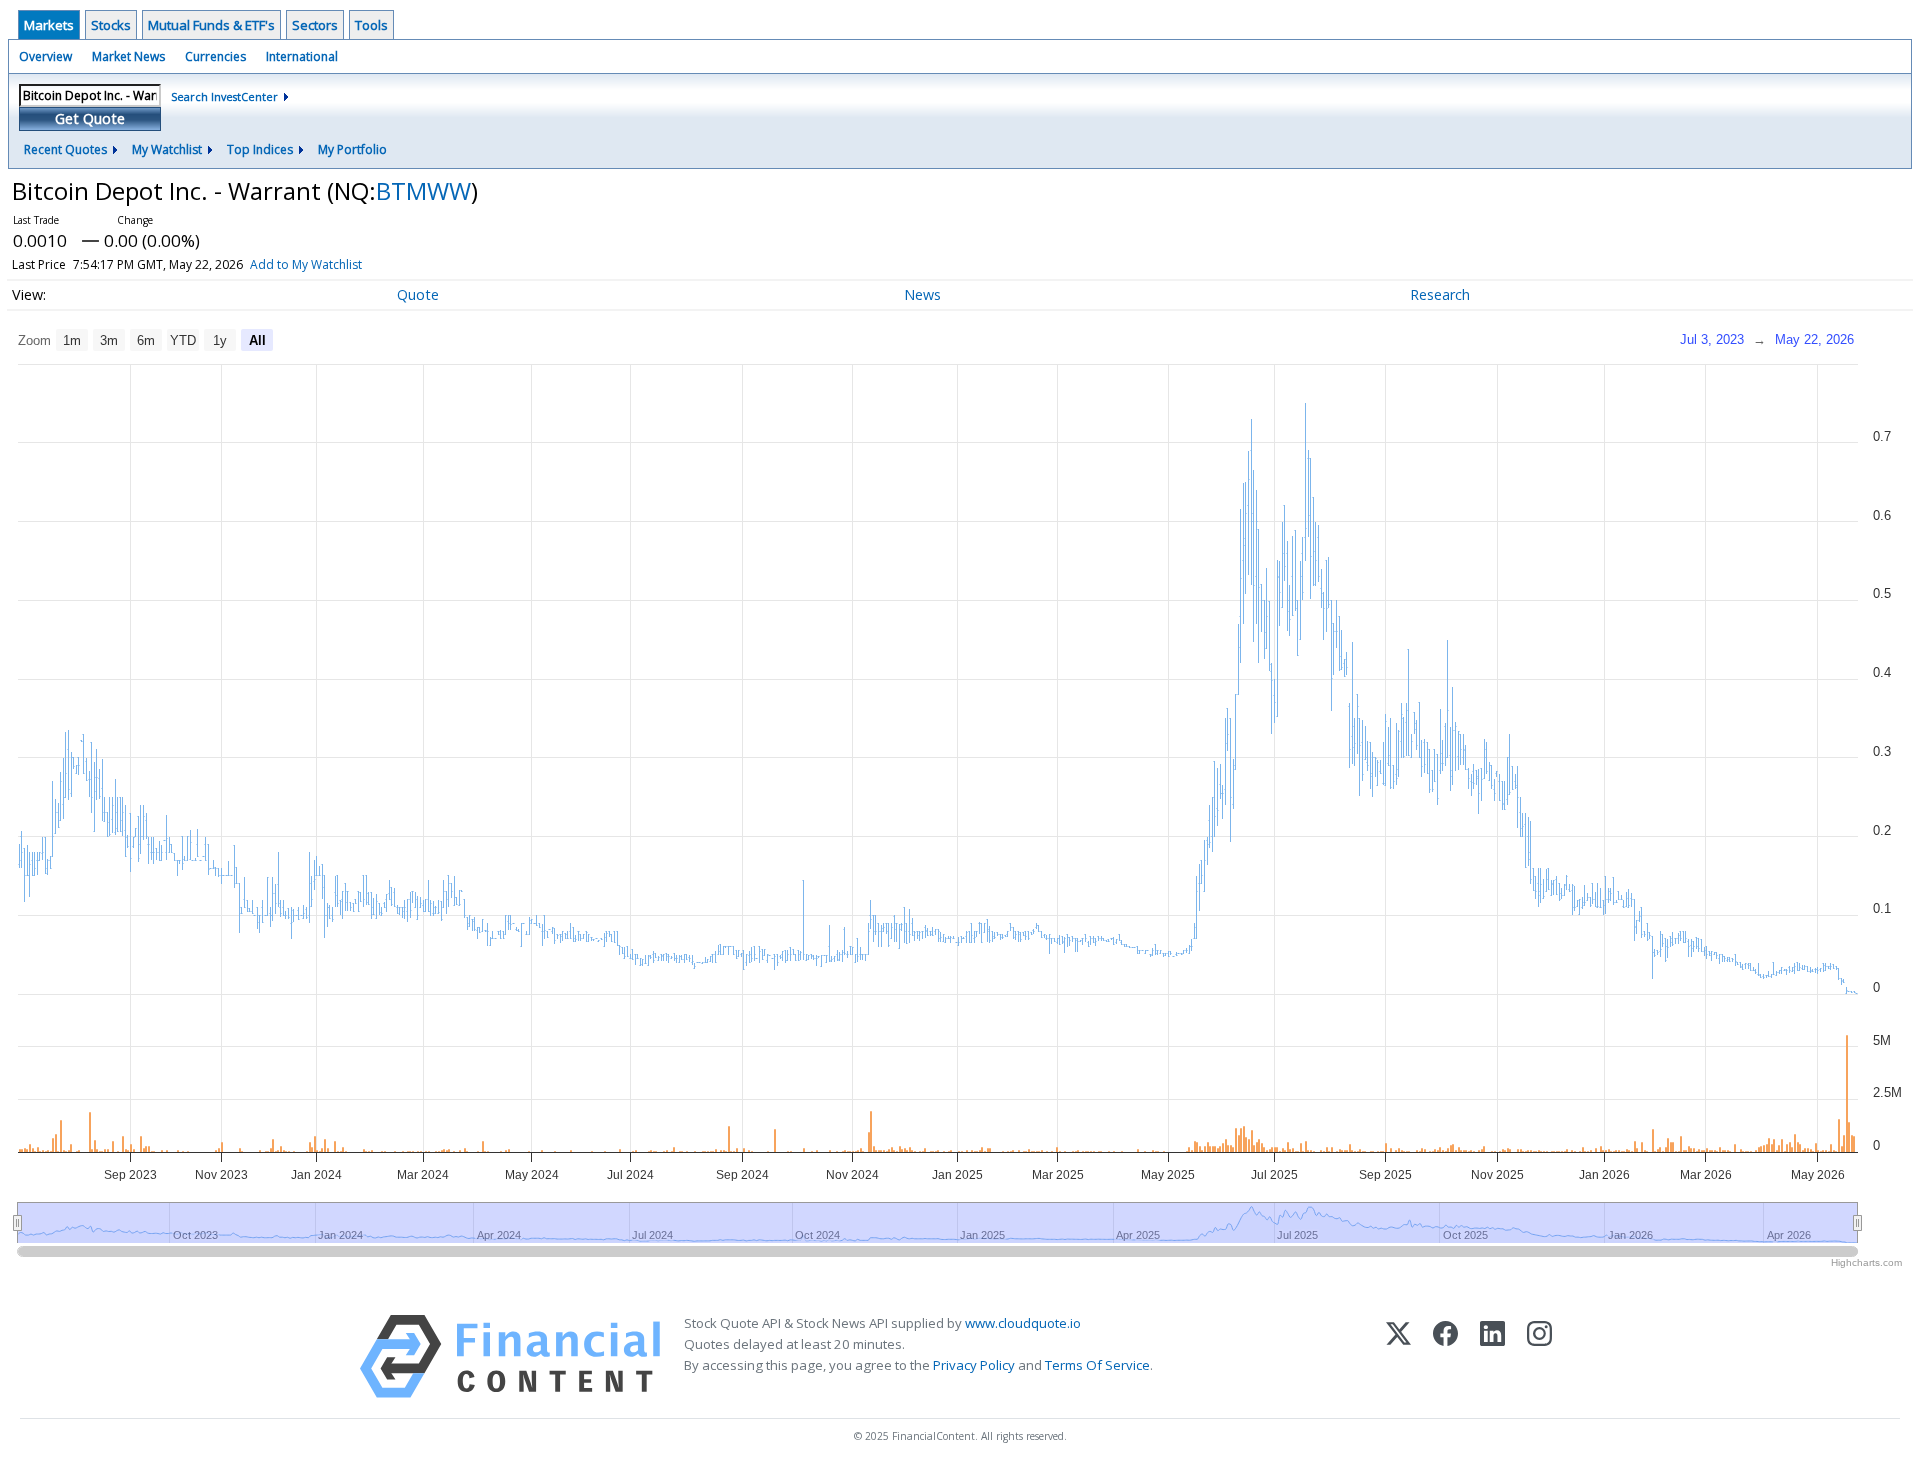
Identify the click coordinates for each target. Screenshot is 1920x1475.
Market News (128, 56)
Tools (371, 25)
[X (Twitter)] (1398, 1356)
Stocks (111, 25)
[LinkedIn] (1492, 1356)
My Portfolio (352, 149)
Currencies (215, 56)
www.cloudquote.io (1023, 1323)
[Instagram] (1539, 1356)
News (922, 294)
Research (1440, 294)
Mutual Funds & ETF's (211, 25)
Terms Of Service (1097, 1365)
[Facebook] (1445, 1356)
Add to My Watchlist (306, 264)
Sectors (315, 25)
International (302, 56)
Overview (45, 56)
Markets (49, 25)
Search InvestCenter (224, 96)
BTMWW (423, 190)
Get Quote (90, 118)
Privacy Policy (974, 1365)
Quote (418, 294)
